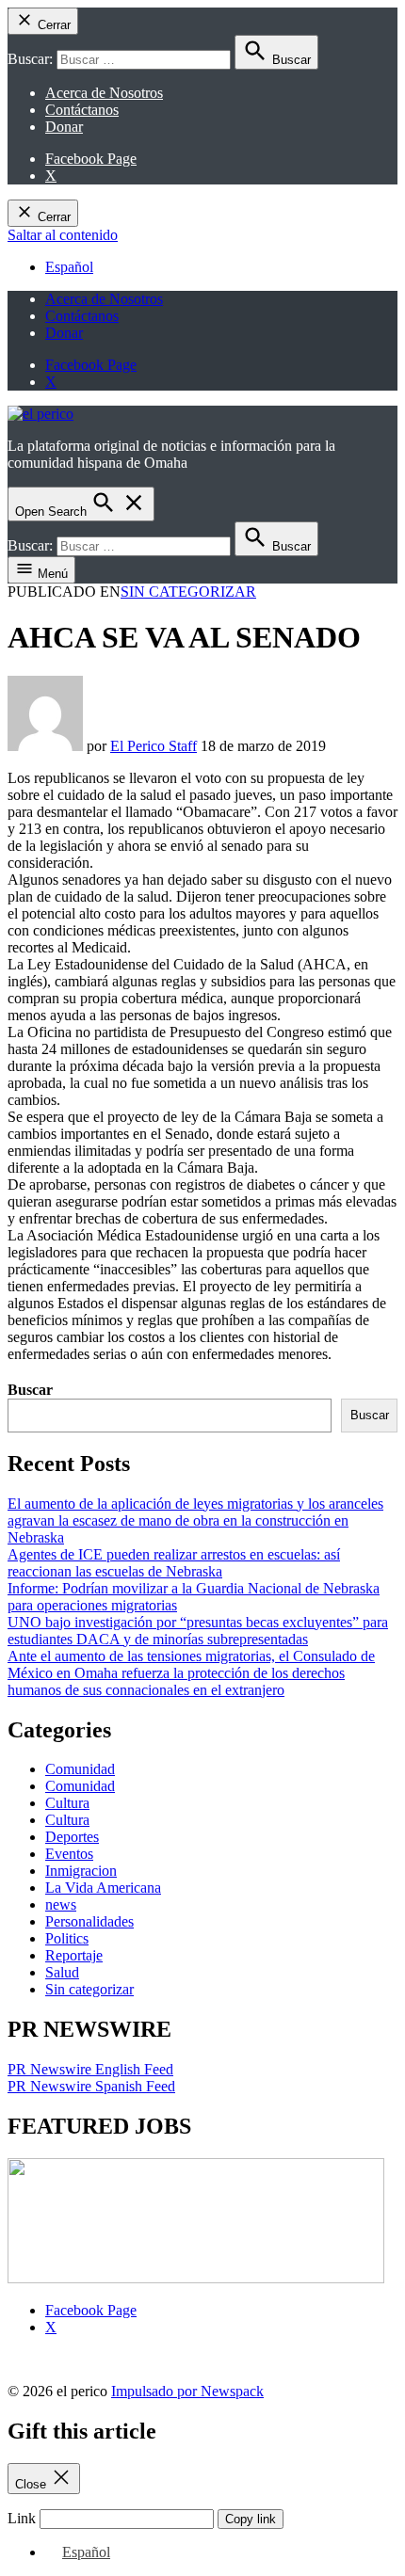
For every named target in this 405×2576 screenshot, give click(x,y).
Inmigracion (81, 1871)
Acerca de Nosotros (104, 93)
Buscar (30, 1390)
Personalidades (89, 1921)
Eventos (69, 1854)
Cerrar (52, 25)
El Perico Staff (154, 746)
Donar (64, 127)
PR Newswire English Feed (90, 2069)
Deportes (72, 1837)
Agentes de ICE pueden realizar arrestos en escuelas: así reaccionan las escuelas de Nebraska (174, 1563)
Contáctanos (82, 110)
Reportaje (74, 1955)
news (61, 1904)
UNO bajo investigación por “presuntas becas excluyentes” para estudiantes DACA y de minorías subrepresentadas (198, 1631)
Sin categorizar (188, 592)
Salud (62, 1972)
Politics (67, 1938)
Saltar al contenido (63, 235)
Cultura (67, 1803)
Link (22, 2518)
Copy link (251, 2519)
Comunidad (80, 1769)
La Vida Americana (103, 1888)
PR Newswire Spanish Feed (91, 2086)
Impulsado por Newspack (187, 2391)
